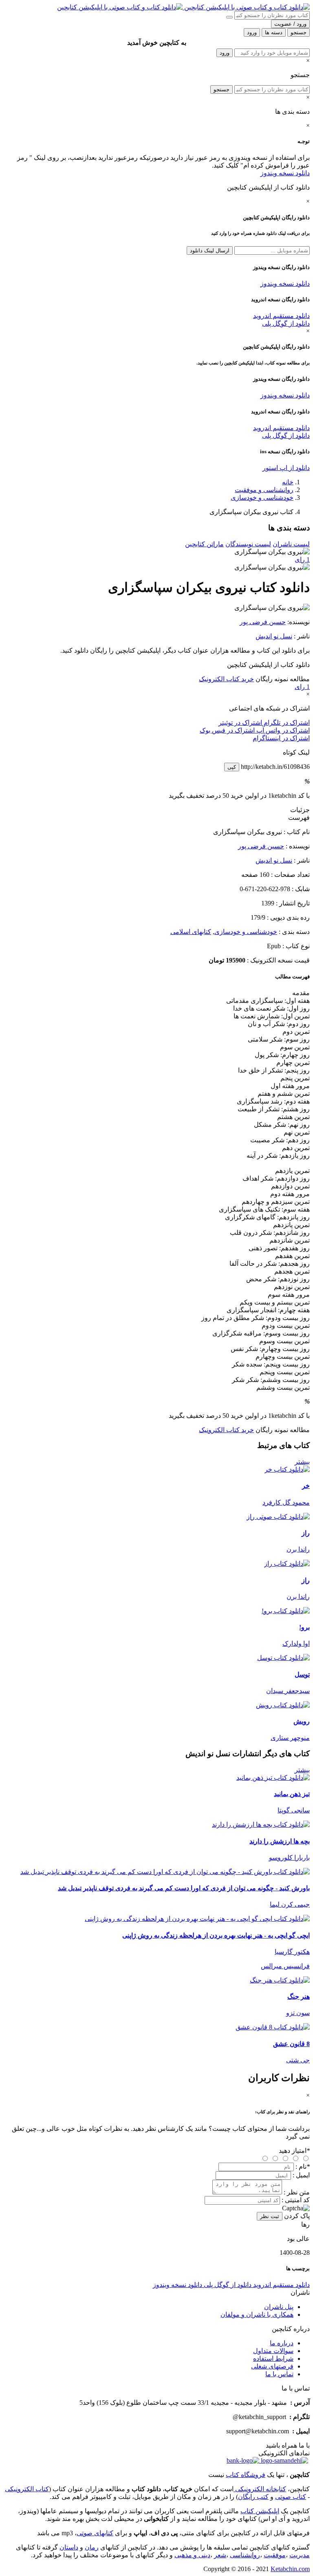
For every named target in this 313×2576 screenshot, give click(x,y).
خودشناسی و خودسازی (262, 498)
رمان (92, 2547)
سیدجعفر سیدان (288, 1691)
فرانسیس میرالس (285, 1966)
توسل (302, 1674)
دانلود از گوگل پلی (286, 323)
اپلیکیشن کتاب (260, 2511)
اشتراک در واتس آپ (282, 730)
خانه (288, 482)
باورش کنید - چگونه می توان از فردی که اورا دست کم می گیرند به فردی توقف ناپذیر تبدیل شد (184, 1888)
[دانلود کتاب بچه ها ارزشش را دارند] (261, 1824)
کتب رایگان (253, 2497)
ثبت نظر (270, 2216)
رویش (302, 1721)
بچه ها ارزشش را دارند (280, 1841)
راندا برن (298, 1549)
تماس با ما (279, 2374)
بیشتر (302, 1462)
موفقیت (275, 2555)
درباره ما (282, 2343)
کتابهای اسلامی (191, 932)
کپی (232, 767)
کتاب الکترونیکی (27, 2489)
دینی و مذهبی (192, 2555)
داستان (69, 2547)
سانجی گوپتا (294, 1810)
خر (306, 1486)
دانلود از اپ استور (286, 468)
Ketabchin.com (290, 2569)
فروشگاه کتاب (246, 2475)
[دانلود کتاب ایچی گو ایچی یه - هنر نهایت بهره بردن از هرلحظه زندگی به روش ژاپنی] (197, 1919)
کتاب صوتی (291, 2497)
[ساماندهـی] (284, 2460)
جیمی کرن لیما (290, 1904)
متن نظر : (297, 2192)
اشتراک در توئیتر (240, 723)
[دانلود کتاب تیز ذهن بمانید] (273, 1778)
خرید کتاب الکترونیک (226, 679)
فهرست (299, 818)
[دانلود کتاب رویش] (283, 1705)
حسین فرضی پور (263, 622)
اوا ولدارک (296, 1643)
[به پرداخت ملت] (243, 2460)
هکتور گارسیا (292, 1952)
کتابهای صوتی (95, 2533)
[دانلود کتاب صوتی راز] (156, 1517)
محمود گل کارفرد (286, 1502)
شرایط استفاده (273, 2359)
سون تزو (298, 2013)
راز (306, 1533)
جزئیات (300, 810)
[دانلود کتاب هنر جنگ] (280, 1980)
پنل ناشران (279, 2307)
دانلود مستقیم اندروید (281, 316)
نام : (303, 2167)
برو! (304, 1627)
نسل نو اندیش (274, 636)
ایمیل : (301, 2175)
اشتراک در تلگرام (286, 723)
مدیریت (300, 2555)
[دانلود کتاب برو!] (286, 1611)
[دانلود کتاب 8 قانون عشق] (273, 2027)
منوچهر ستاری (290, 1738)
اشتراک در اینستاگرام (281, 738)
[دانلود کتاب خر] (287, 1469)
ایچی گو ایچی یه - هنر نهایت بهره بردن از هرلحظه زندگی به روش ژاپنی (216, 1935)
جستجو (222, 89)
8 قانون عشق (291, 2044)
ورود (225, 53)
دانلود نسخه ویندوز (285, 173)
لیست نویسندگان (248, 544)
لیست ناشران (291, 544)
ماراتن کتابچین (204, 544)
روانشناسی (245, 2555)
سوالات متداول (273, 2351)
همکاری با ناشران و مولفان (257, 2314)
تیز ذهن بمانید (292, 1794)
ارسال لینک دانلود (210, 251)
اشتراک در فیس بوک (227, 730)
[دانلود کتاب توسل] (283, 1658)
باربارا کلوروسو (289, 1858)
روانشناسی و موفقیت (264, 490)
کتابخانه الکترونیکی (260, 2489)
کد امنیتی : (296, 2200)
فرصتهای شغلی (272, 2366)
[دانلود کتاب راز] (287, 1564)
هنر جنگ (299, 1997)
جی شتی (298, 2060)
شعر (220, 2555)
